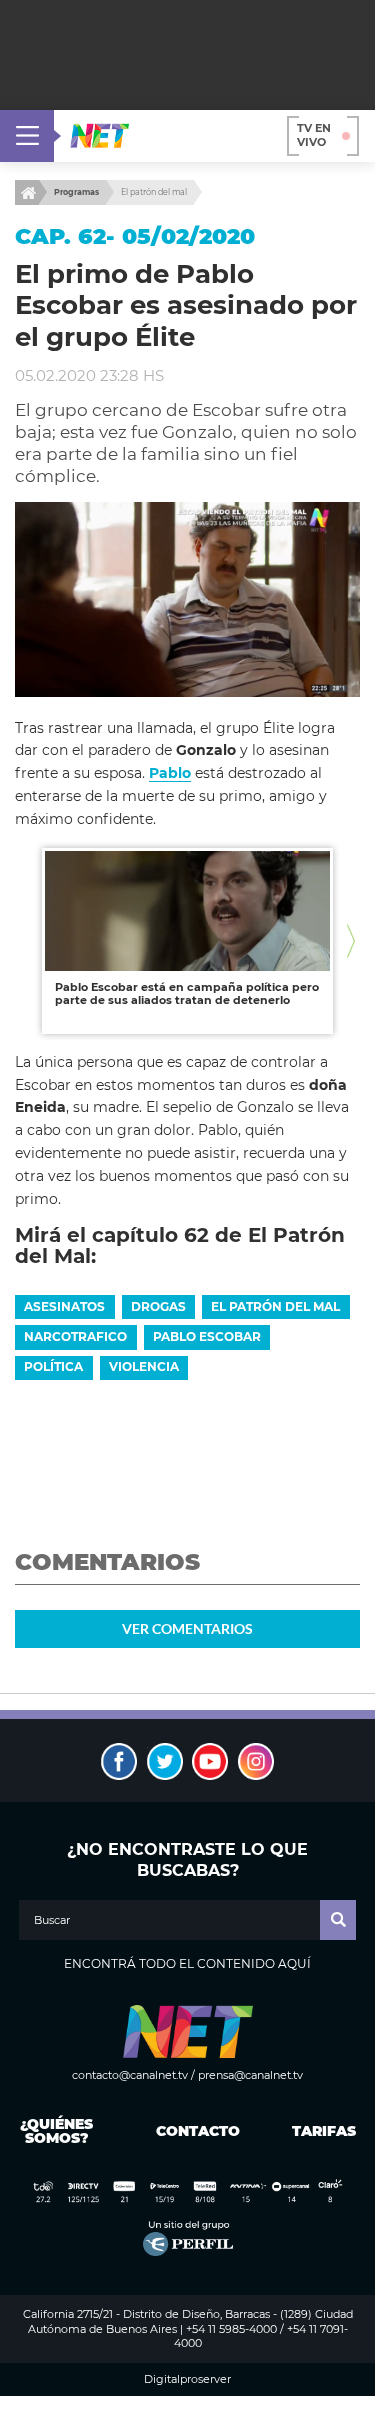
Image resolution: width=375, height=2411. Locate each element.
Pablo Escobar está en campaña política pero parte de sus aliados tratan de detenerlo (187, 994)
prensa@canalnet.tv (250, 2075)
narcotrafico (75, 1336)
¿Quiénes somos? (56, 2131)
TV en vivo (314, 135)
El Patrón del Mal (275, 1306)
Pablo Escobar (207, 1336)
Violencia (144, 1366)
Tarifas (324, 2131)
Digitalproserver (187, 2379)
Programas (76, 192)
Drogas (158, 1306)
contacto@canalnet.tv (130, 2075)
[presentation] (24, 940)
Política (53, 1366)
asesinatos (64, 1306)
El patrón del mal (154, 192)
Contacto (193, 2131)
